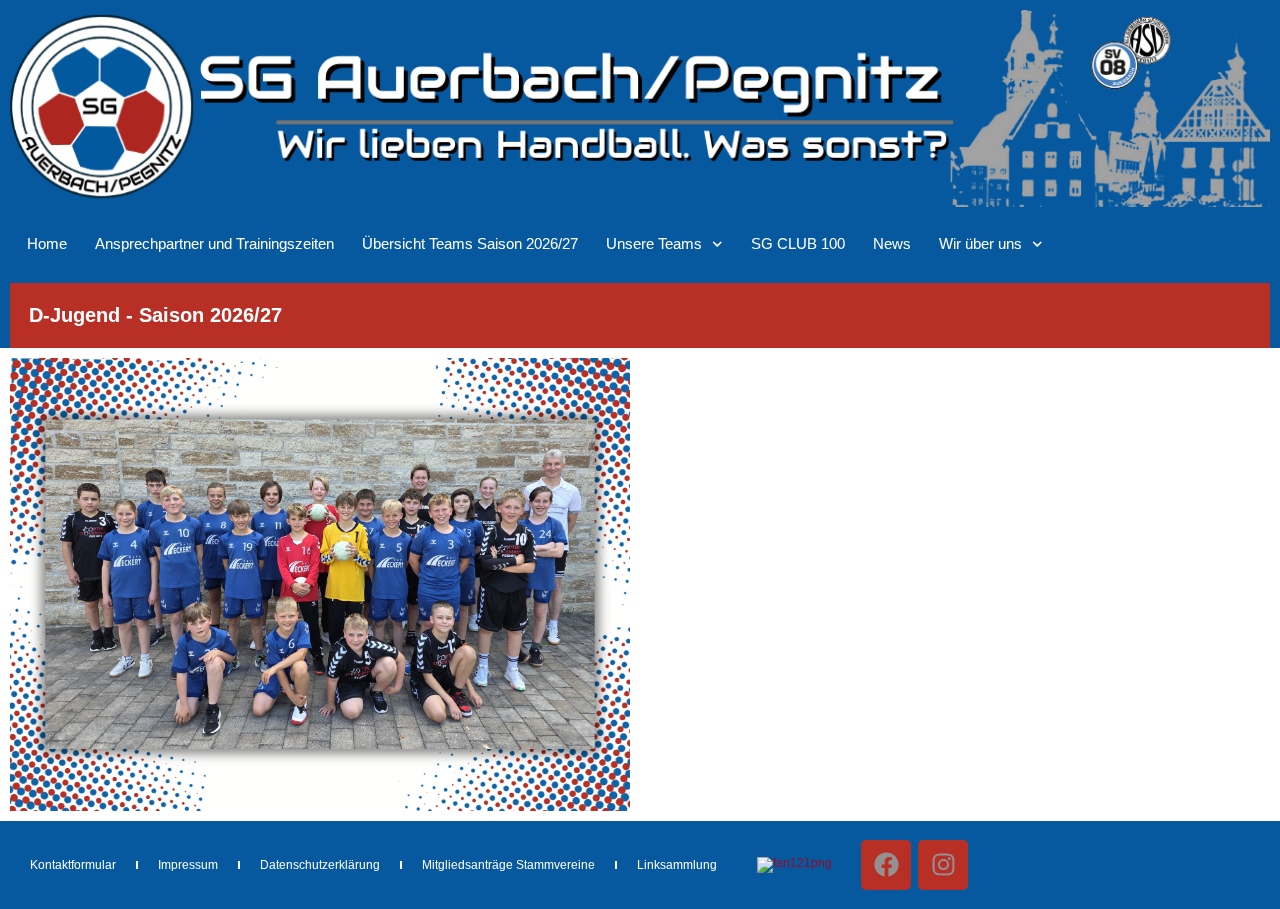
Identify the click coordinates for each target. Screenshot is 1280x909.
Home (47, 243)
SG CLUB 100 (798, 243)
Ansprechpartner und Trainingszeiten (214, 243)
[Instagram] (943, 865)
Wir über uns (980, 243)
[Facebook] (886, 865)
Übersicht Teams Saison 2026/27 (470, 243)
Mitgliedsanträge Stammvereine (508, 865)
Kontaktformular (73, 865)
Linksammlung (677, 865)
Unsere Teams (654, 243)
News (892, 243)
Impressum (188, 865)
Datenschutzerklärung (320, 865)
